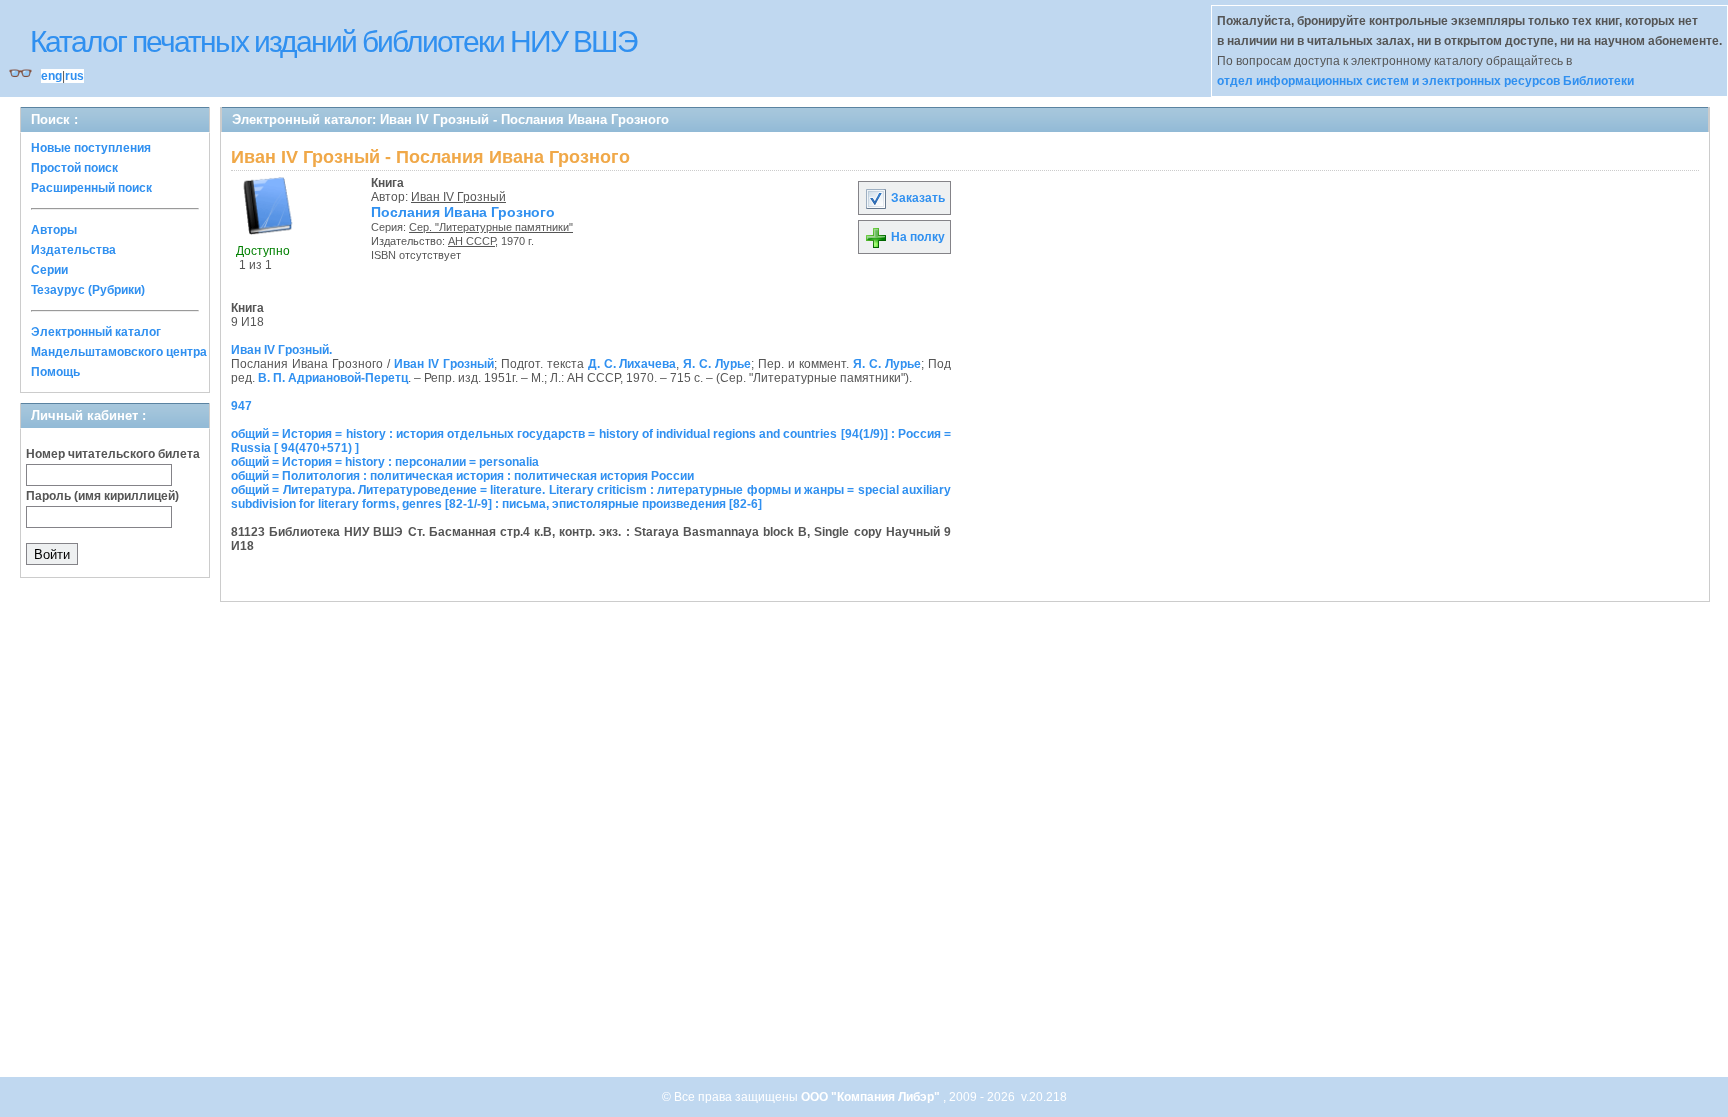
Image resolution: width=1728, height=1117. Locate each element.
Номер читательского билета (113, 454)
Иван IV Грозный (458, 197)
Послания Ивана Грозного (463, 212)
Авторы (54, 230)
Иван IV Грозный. (281, 350)
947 (241, 406)
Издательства (73, 250)
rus (74, 76)
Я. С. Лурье (717, 364)
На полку (916, 237)
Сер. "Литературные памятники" (491, 227)
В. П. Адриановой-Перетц (333, 378)
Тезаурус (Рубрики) (88, 290)
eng (51, 76)
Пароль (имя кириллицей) (102, 496)
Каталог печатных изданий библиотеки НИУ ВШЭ (333, 41)
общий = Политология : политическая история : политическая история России (462, 476)
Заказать (916, 198)
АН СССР (471, 241)
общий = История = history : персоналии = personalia (385, 462)
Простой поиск (74, 168)
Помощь (55, 372)
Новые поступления (91, 148)
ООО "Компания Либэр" (872, 1097)
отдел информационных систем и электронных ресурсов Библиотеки (1425, 81)
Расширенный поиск (91, 188)
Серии (49, 270)
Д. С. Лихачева (632, 364)
